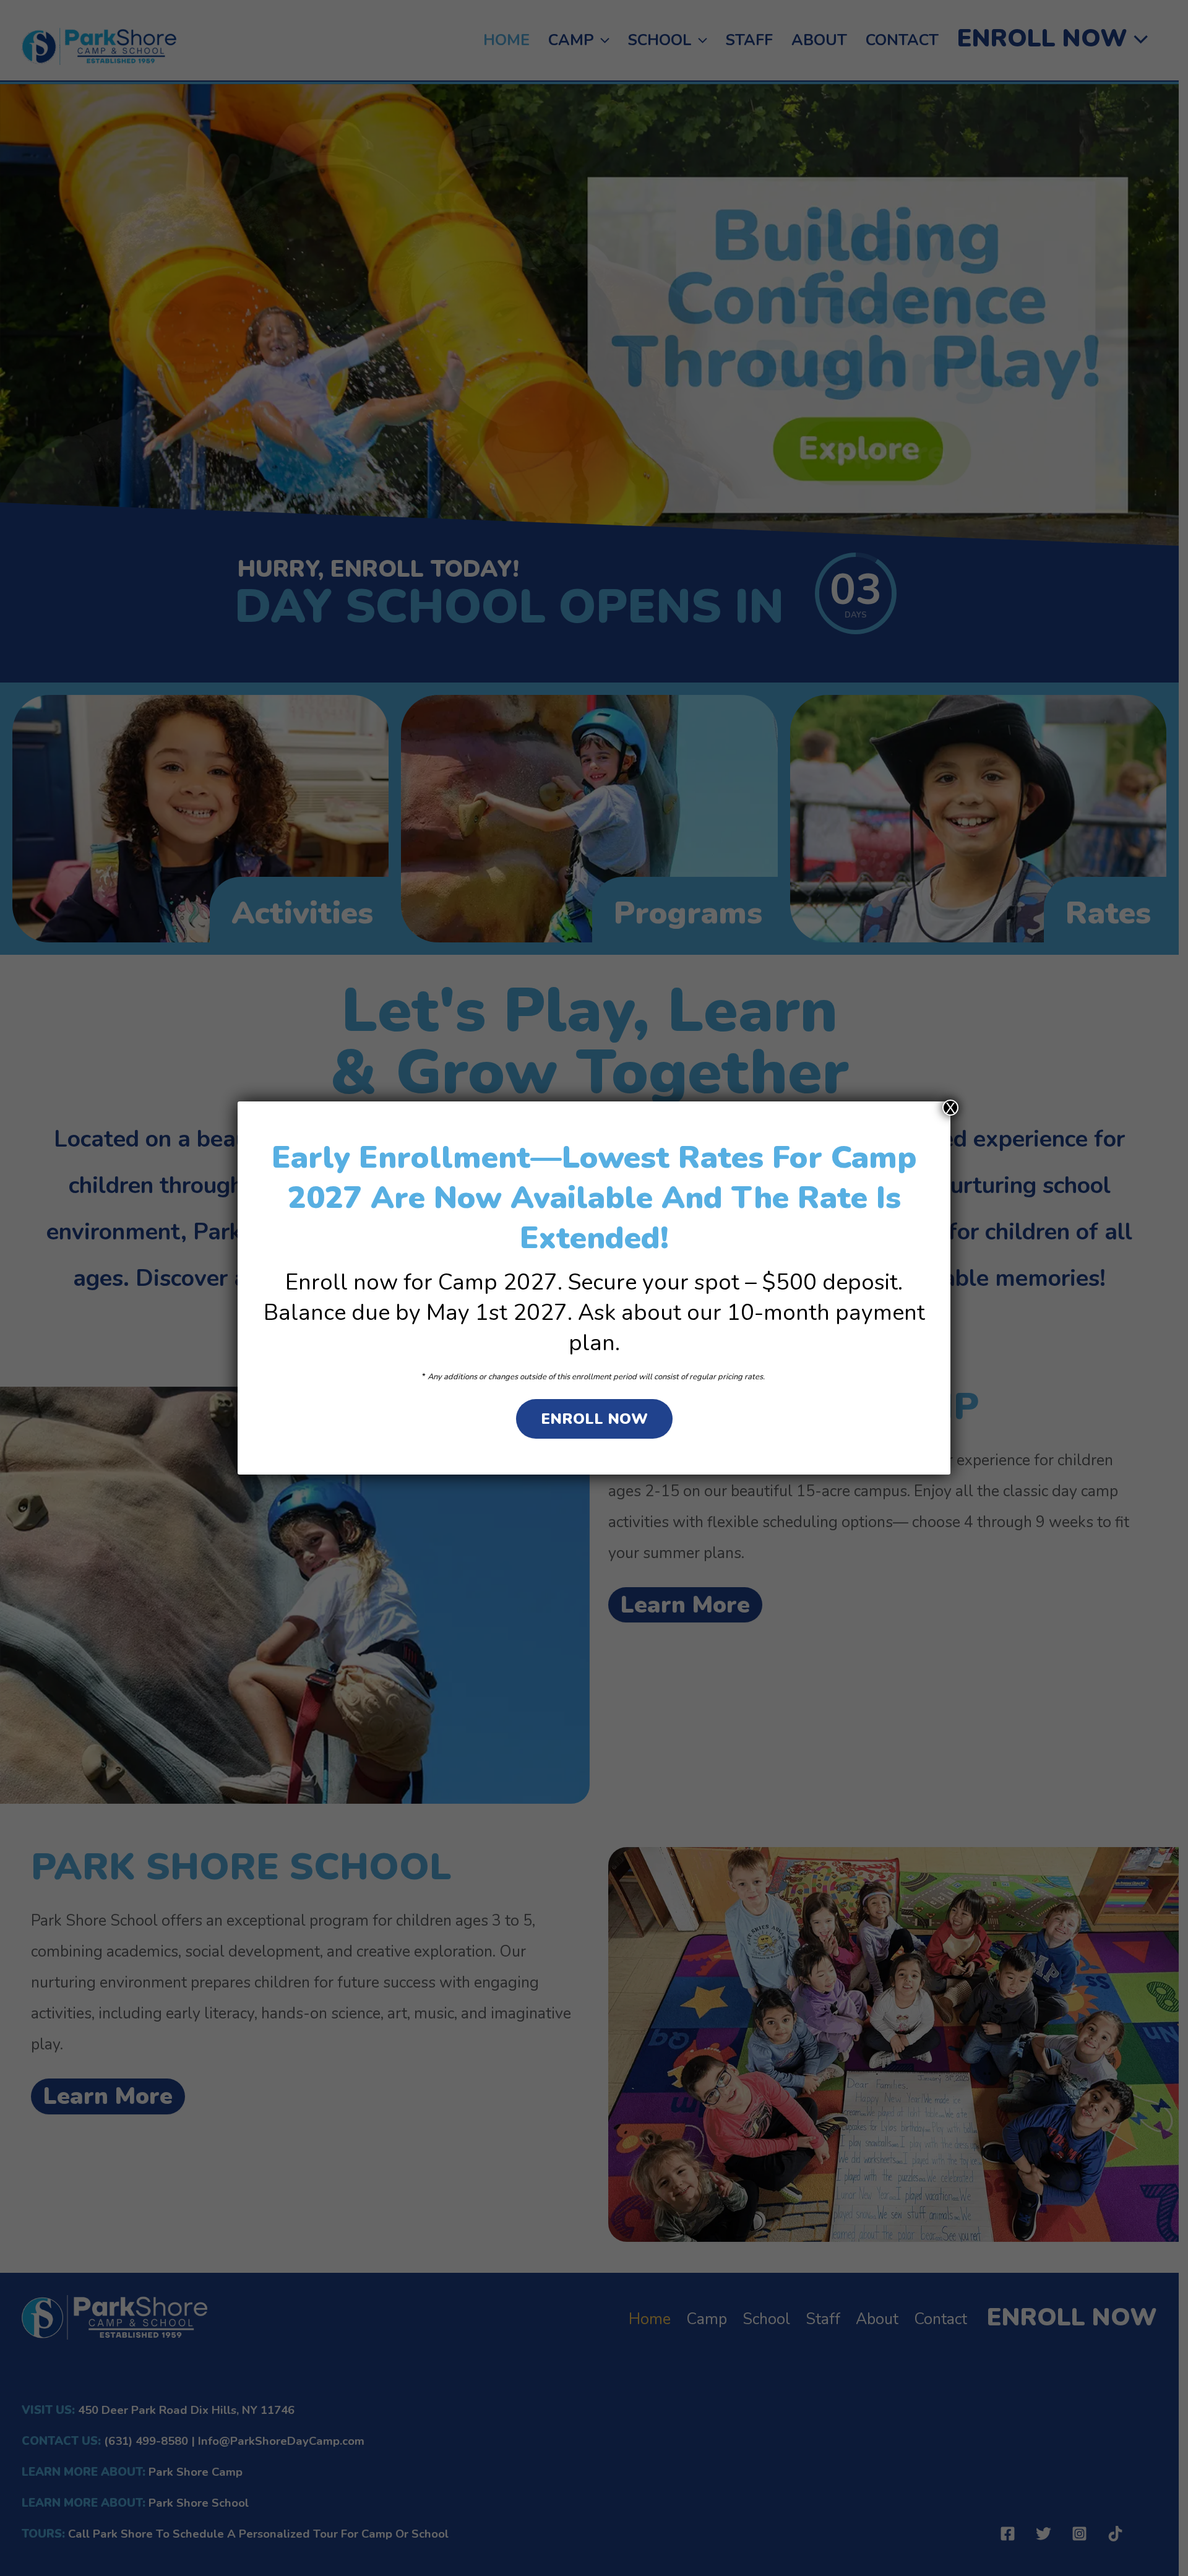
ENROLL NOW (594, 1419)
